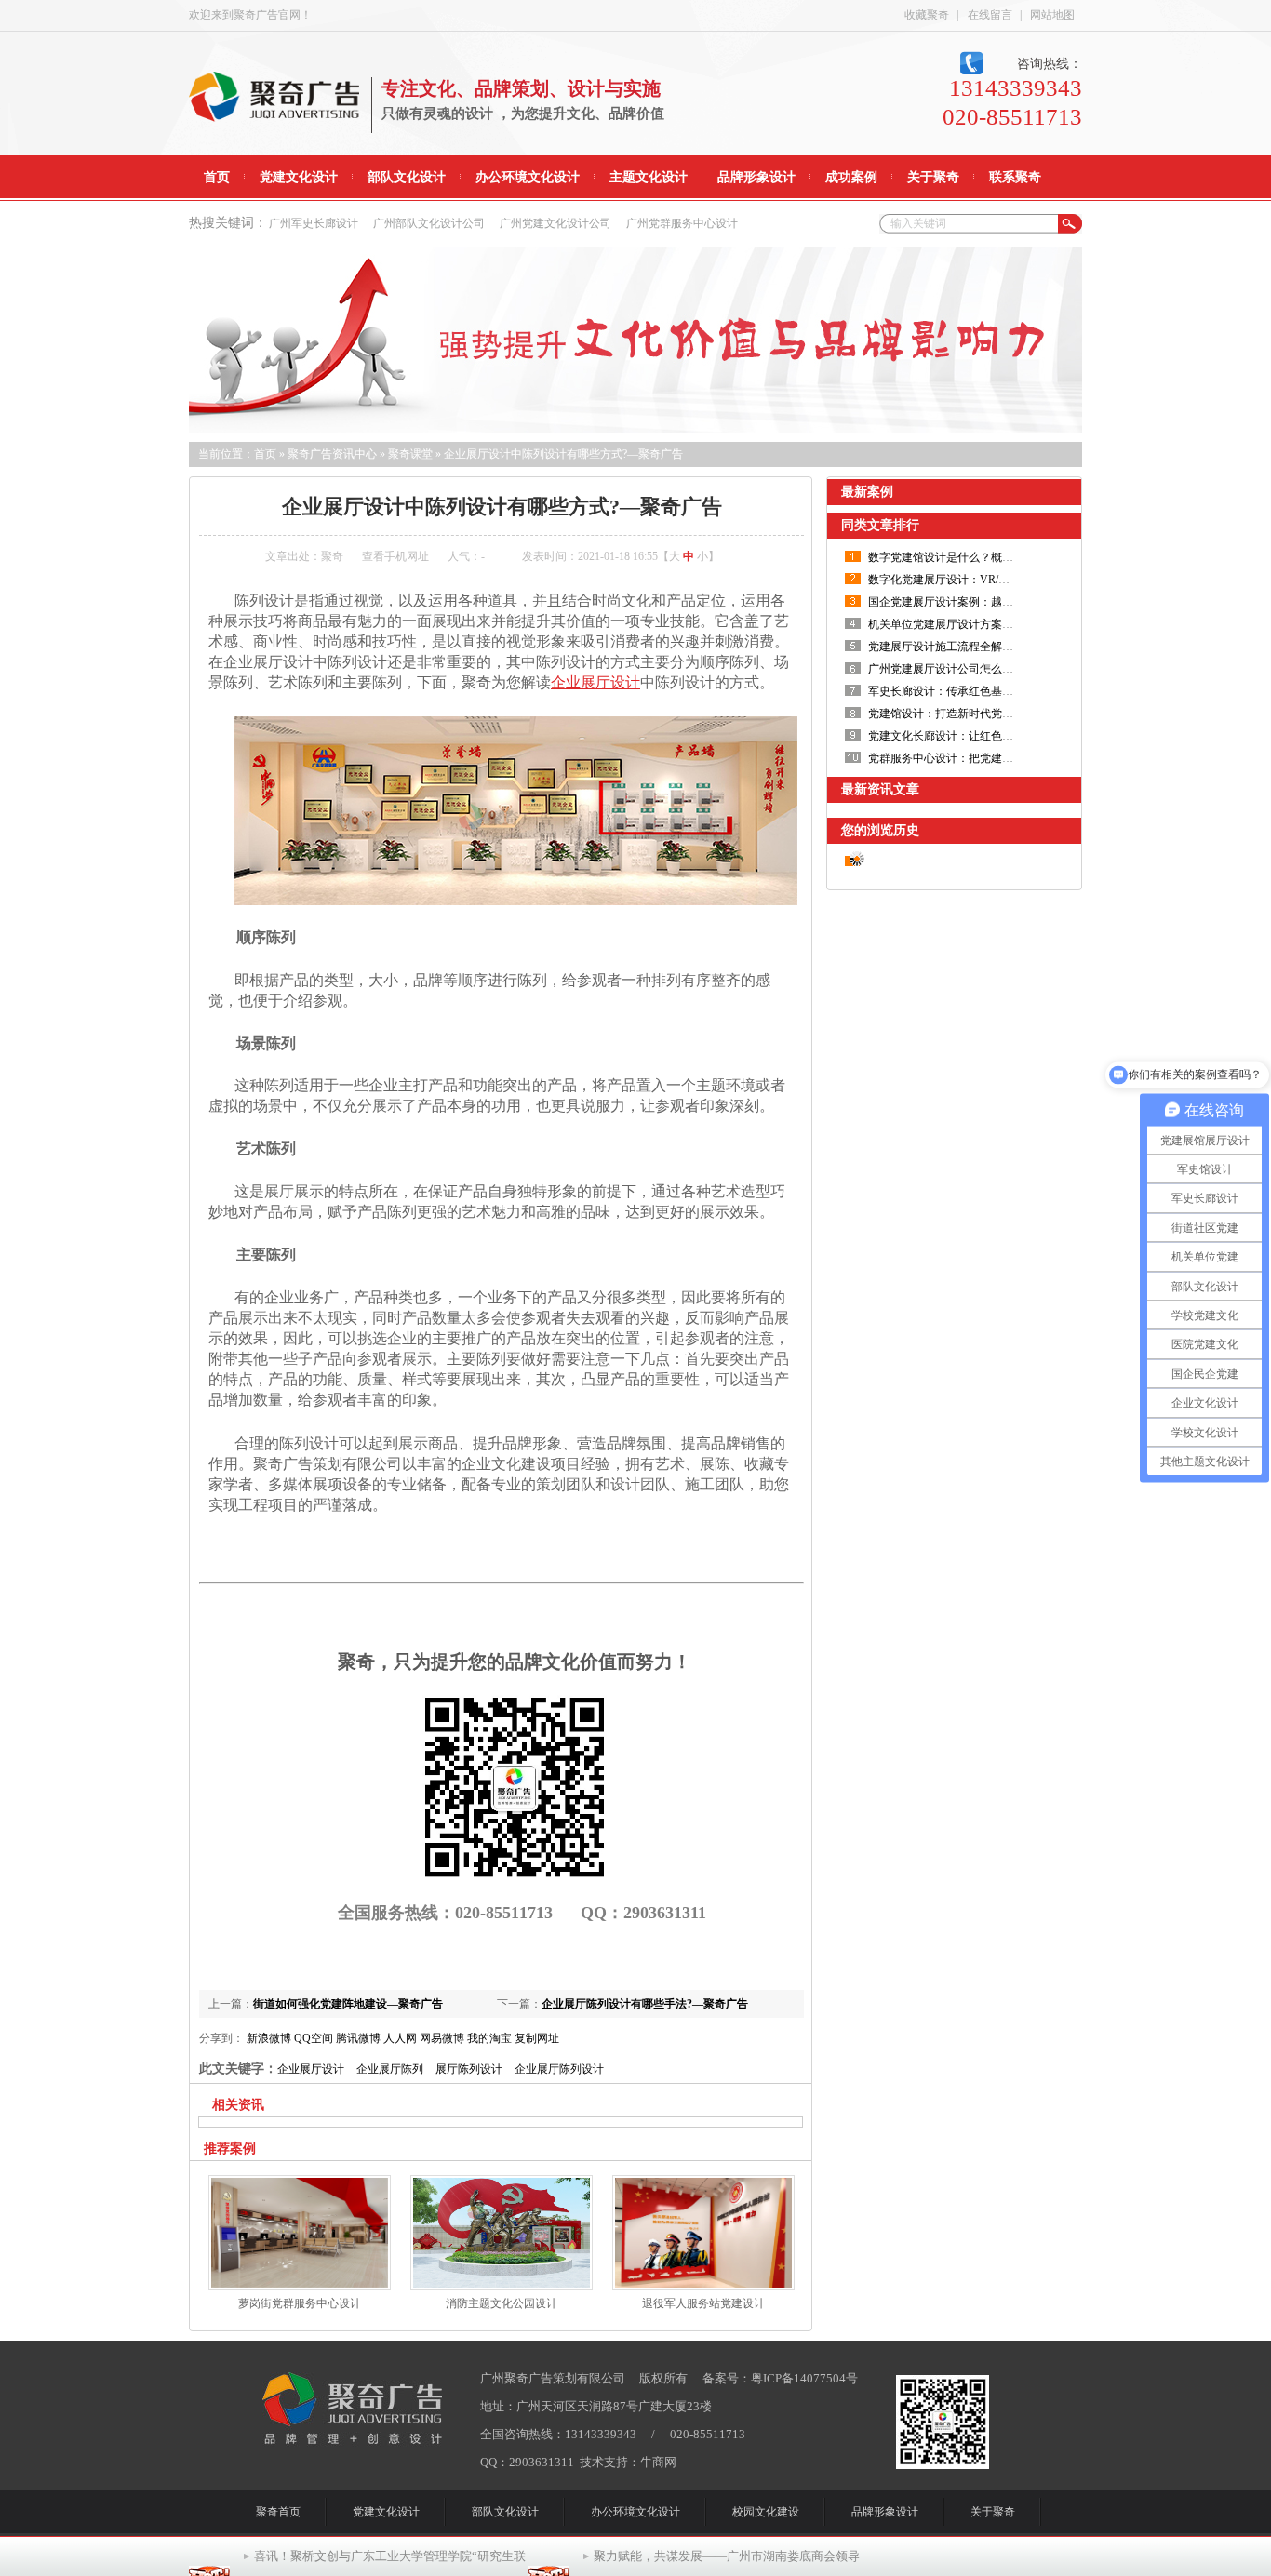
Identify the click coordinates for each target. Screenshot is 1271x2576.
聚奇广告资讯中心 (332, 454)
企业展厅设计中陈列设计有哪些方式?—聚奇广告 (563, 454)
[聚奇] (353, 2440)
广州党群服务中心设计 (682, 223)
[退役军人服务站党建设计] (703, 2287)
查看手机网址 (395, 556)
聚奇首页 (278, 2512)
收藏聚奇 (927, 15)
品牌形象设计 (885, 2512)
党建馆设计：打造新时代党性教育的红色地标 (980, 714)
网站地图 (1052, 15)
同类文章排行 (880, 525)
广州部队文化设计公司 (429, 223)
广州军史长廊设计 (314, 223)
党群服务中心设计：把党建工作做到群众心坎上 (985, 758)
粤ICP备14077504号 (804, 2378)
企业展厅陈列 (390, 2069)
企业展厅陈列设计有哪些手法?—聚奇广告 (645, 2004)
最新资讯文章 (880, 789)
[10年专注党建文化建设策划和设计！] (635, 340)
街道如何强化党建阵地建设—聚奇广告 (348, 2004)
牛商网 (658, 2462)
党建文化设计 (386, 2512)
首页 (265, 454)
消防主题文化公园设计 (502, 2303)
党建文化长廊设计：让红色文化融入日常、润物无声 (997, 736)
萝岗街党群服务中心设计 (300, 2303)
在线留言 (990, 15)
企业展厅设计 (311, 2069)
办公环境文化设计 (635, 2512)
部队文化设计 (505, 2512)
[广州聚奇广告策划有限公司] (274, 121)
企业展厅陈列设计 (559, 2069)
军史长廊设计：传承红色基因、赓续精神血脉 (980, 691)
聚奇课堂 (410, 454)
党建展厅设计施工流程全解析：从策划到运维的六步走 (1002, 647)
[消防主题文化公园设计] (502, 2287)
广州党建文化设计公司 (555, 223)
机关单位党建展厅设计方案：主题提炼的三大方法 (991, 624)
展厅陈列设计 (469, 2069)
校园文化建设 (766, 2512)
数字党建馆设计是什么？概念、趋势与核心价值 (985, 557)
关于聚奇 (993, 2512)
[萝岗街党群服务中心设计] (300, 2287)
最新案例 (867, 492)
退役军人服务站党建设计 (703, 2303)
